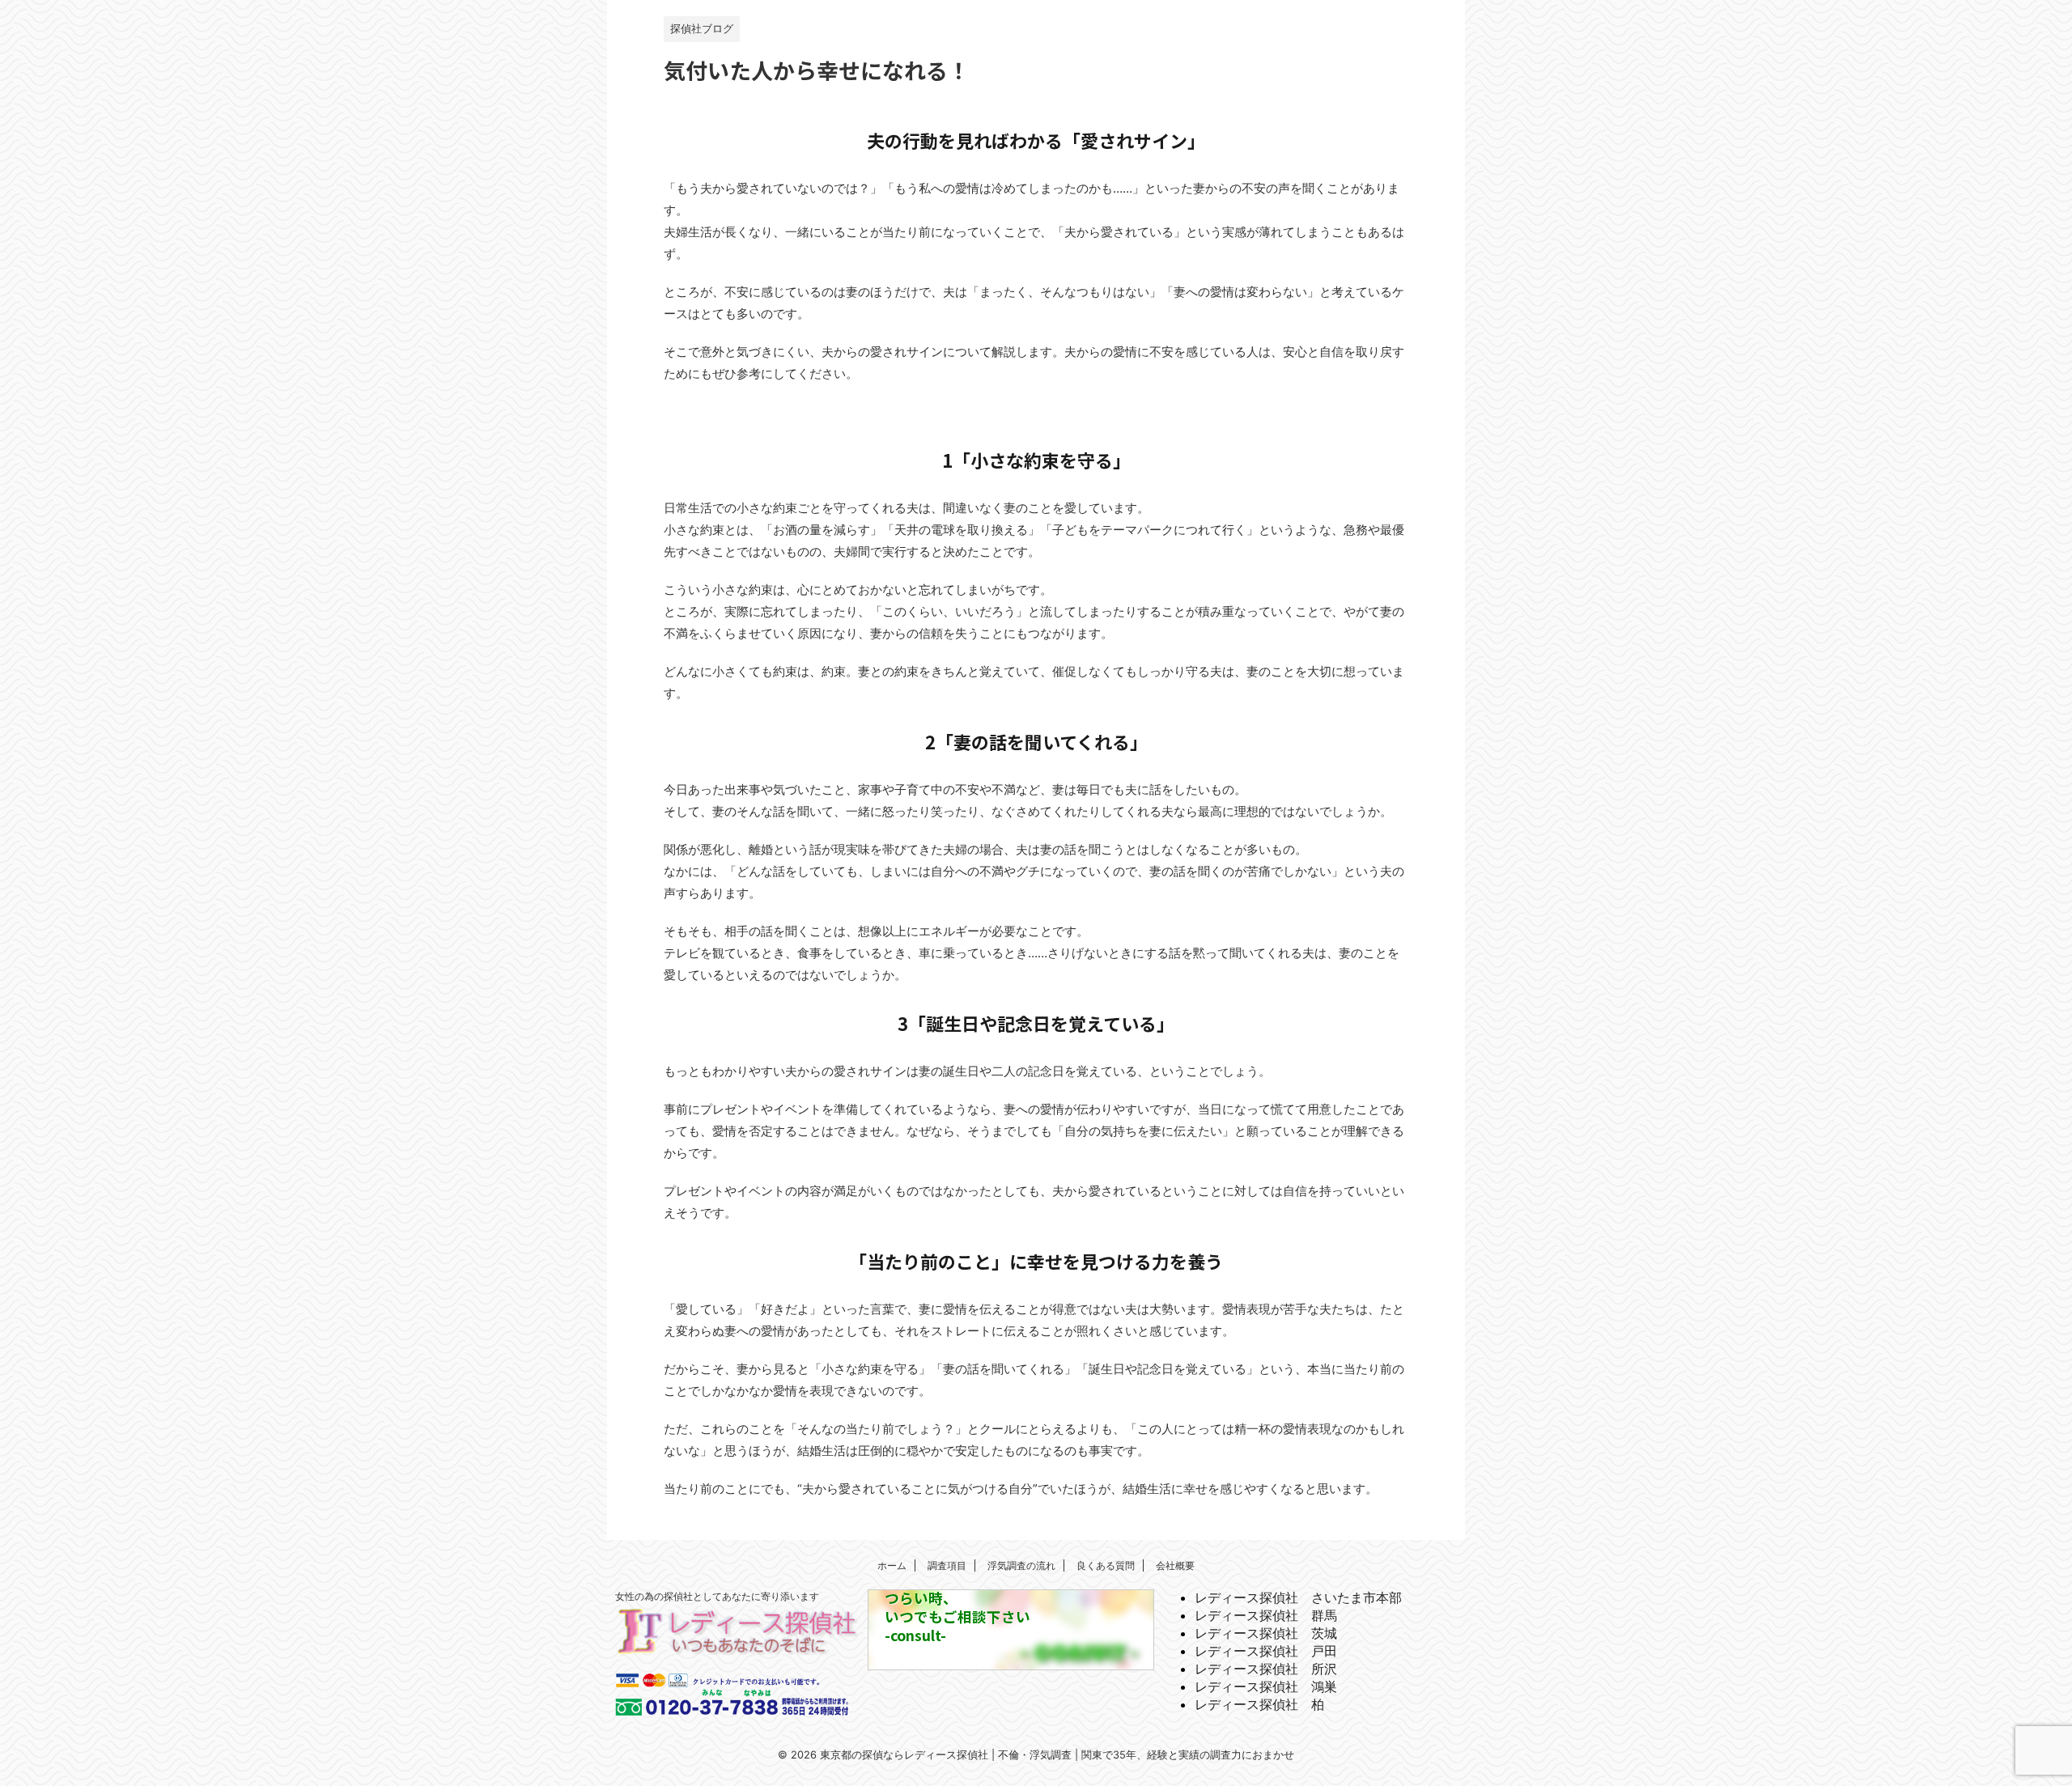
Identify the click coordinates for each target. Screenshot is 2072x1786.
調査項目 (947, 1565)
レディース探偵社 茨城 (1266, 1633)
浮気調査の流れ (1021, 1565)
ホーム (892, 1565)
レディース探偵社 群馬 (1266, 1615)
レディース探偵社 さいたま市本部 (1298, 1597)
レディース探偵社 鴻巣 (1266, 1686)
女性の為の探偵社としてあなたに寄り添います (717, 1596)
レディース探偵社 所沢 (1266, 1669)
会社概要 (1175, 1565)
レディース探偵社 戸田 (1266, 1651)
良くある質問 (1106, 1565)
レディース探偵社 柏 (1259, 1704)
